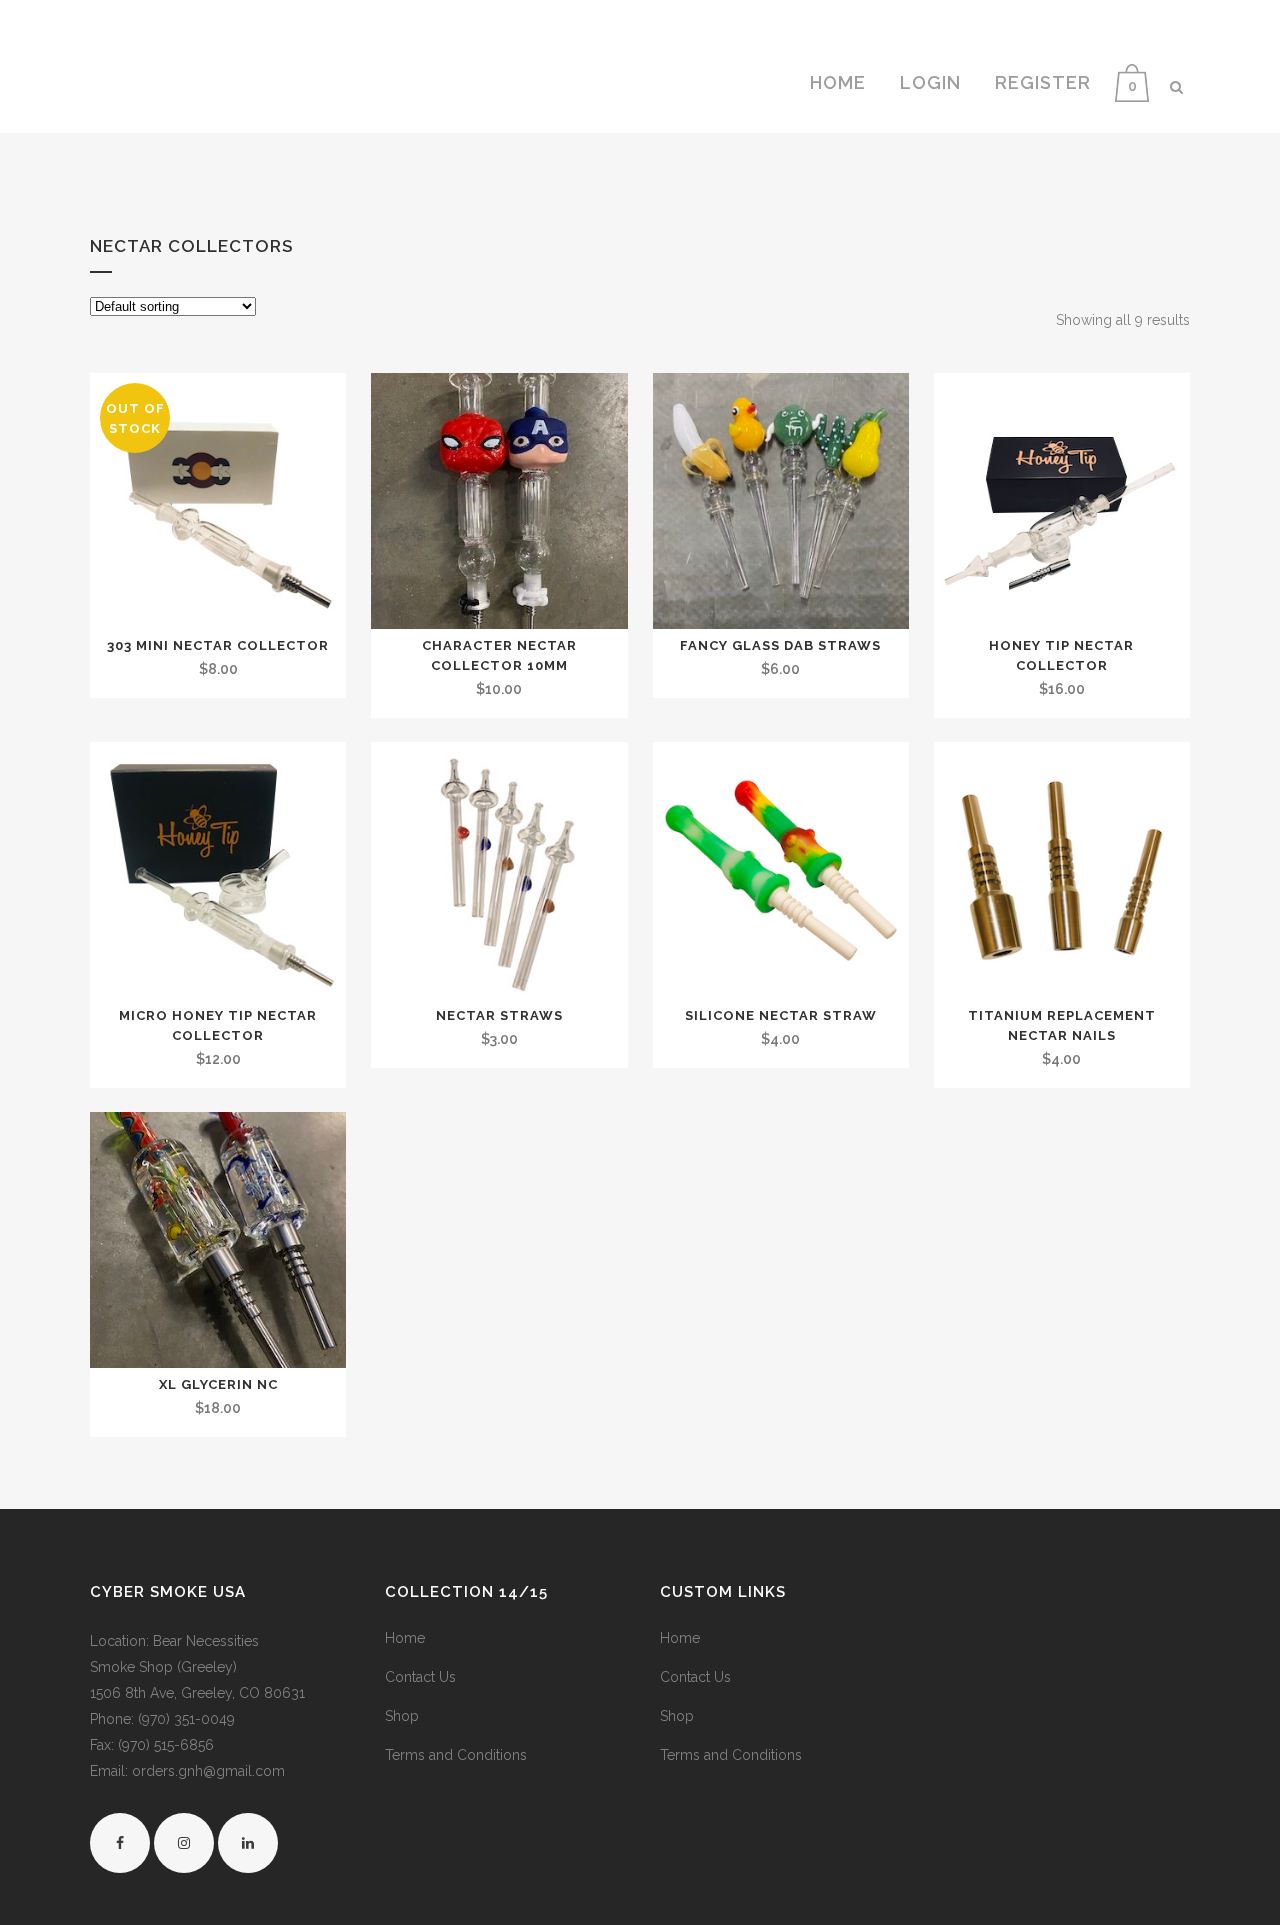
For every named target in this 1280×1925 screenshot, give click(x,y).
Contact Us (420, 1677)
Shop (402, 1716)
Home (405, 1638)
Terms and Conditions (456, 1755)
